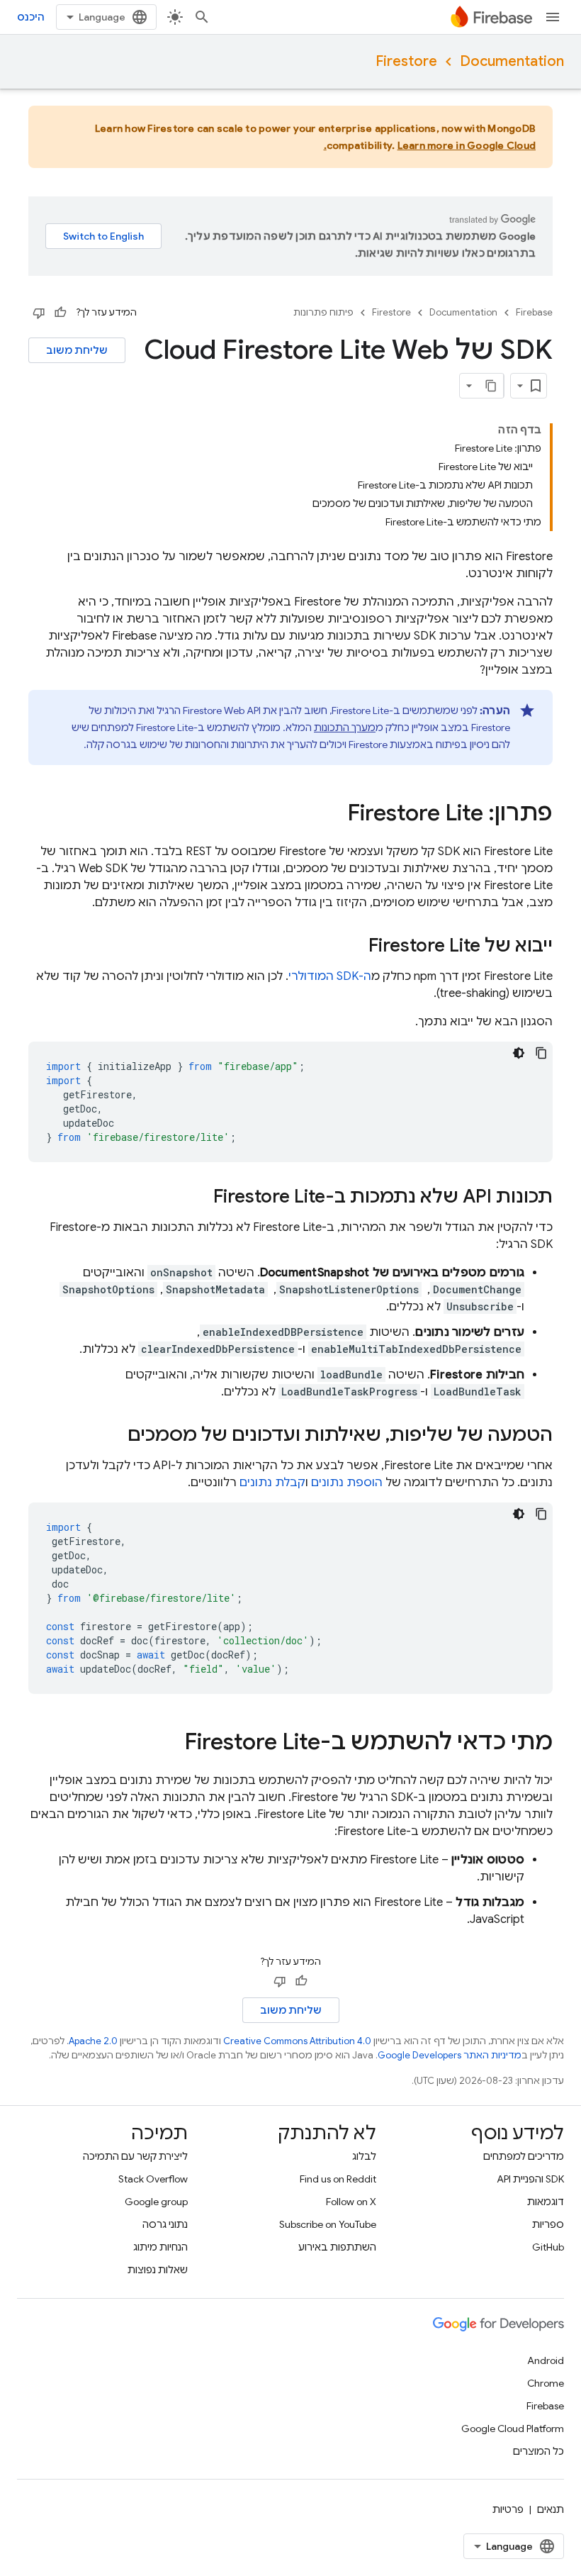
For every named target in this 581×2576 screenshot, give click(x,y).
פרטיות (508, 2509)
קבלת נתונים (272, 1483)
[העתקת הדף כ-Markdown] (491, 386)
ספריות (548, 2224)
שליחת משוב (77, 350)
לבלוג (364, 2156)
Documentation (512, 61)
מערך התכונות (345, 727)
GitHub (548, 2247)
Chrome (546, 2383)
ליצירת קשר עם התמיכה (135, 2156)
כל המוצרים (538, 2451)
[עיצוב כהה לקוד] (519, 1053)
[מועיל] (60, 313)
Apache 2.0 (93, 2041)
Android (546, 2360)
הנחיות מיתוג (160, 2247)
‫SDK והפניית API (530, 2179)
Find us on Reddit (338, 2179)
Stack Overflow (153, 2179)
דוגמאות (546, 2202)
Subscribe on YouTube (328, 2224)
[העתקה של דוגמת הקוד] (541, 1053)
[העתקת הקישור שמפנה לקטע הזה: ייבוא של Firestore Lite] (354, 947)
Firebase (534, 312)
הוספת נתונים (347, 1483)
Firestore (406, 61)
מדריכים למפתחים (524, 2156)
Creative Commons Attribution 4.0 (297, 2041)
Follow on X (351, 2202)
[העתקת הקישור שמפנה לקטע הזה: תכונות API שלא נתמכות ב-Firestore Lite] (199, 1198)
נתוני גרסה (165, 2224)
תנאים (551, 2509)
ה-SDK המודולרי (330, 976)
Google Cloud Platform (513, 2429)
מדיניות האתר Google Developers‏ (450, 2055)
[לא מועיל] (39, 313)
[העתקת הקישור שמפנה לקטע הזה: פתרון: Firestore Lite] (333, 815)
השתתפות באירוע (337, 2247)
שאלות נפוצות (158, 2270)
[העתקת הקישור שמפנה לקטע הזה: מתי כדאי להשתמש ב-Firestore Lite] (170, 1744)
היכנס (31, 17)
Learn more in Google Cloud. (430, 145)
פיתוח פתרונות (323, 312)
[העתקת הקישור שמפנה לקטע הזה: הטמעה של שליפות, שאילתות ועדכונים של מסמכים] (113, 1436)
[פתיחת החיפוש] (202, 17)
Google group (156, 2202)
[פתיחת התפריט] (553, 17)
